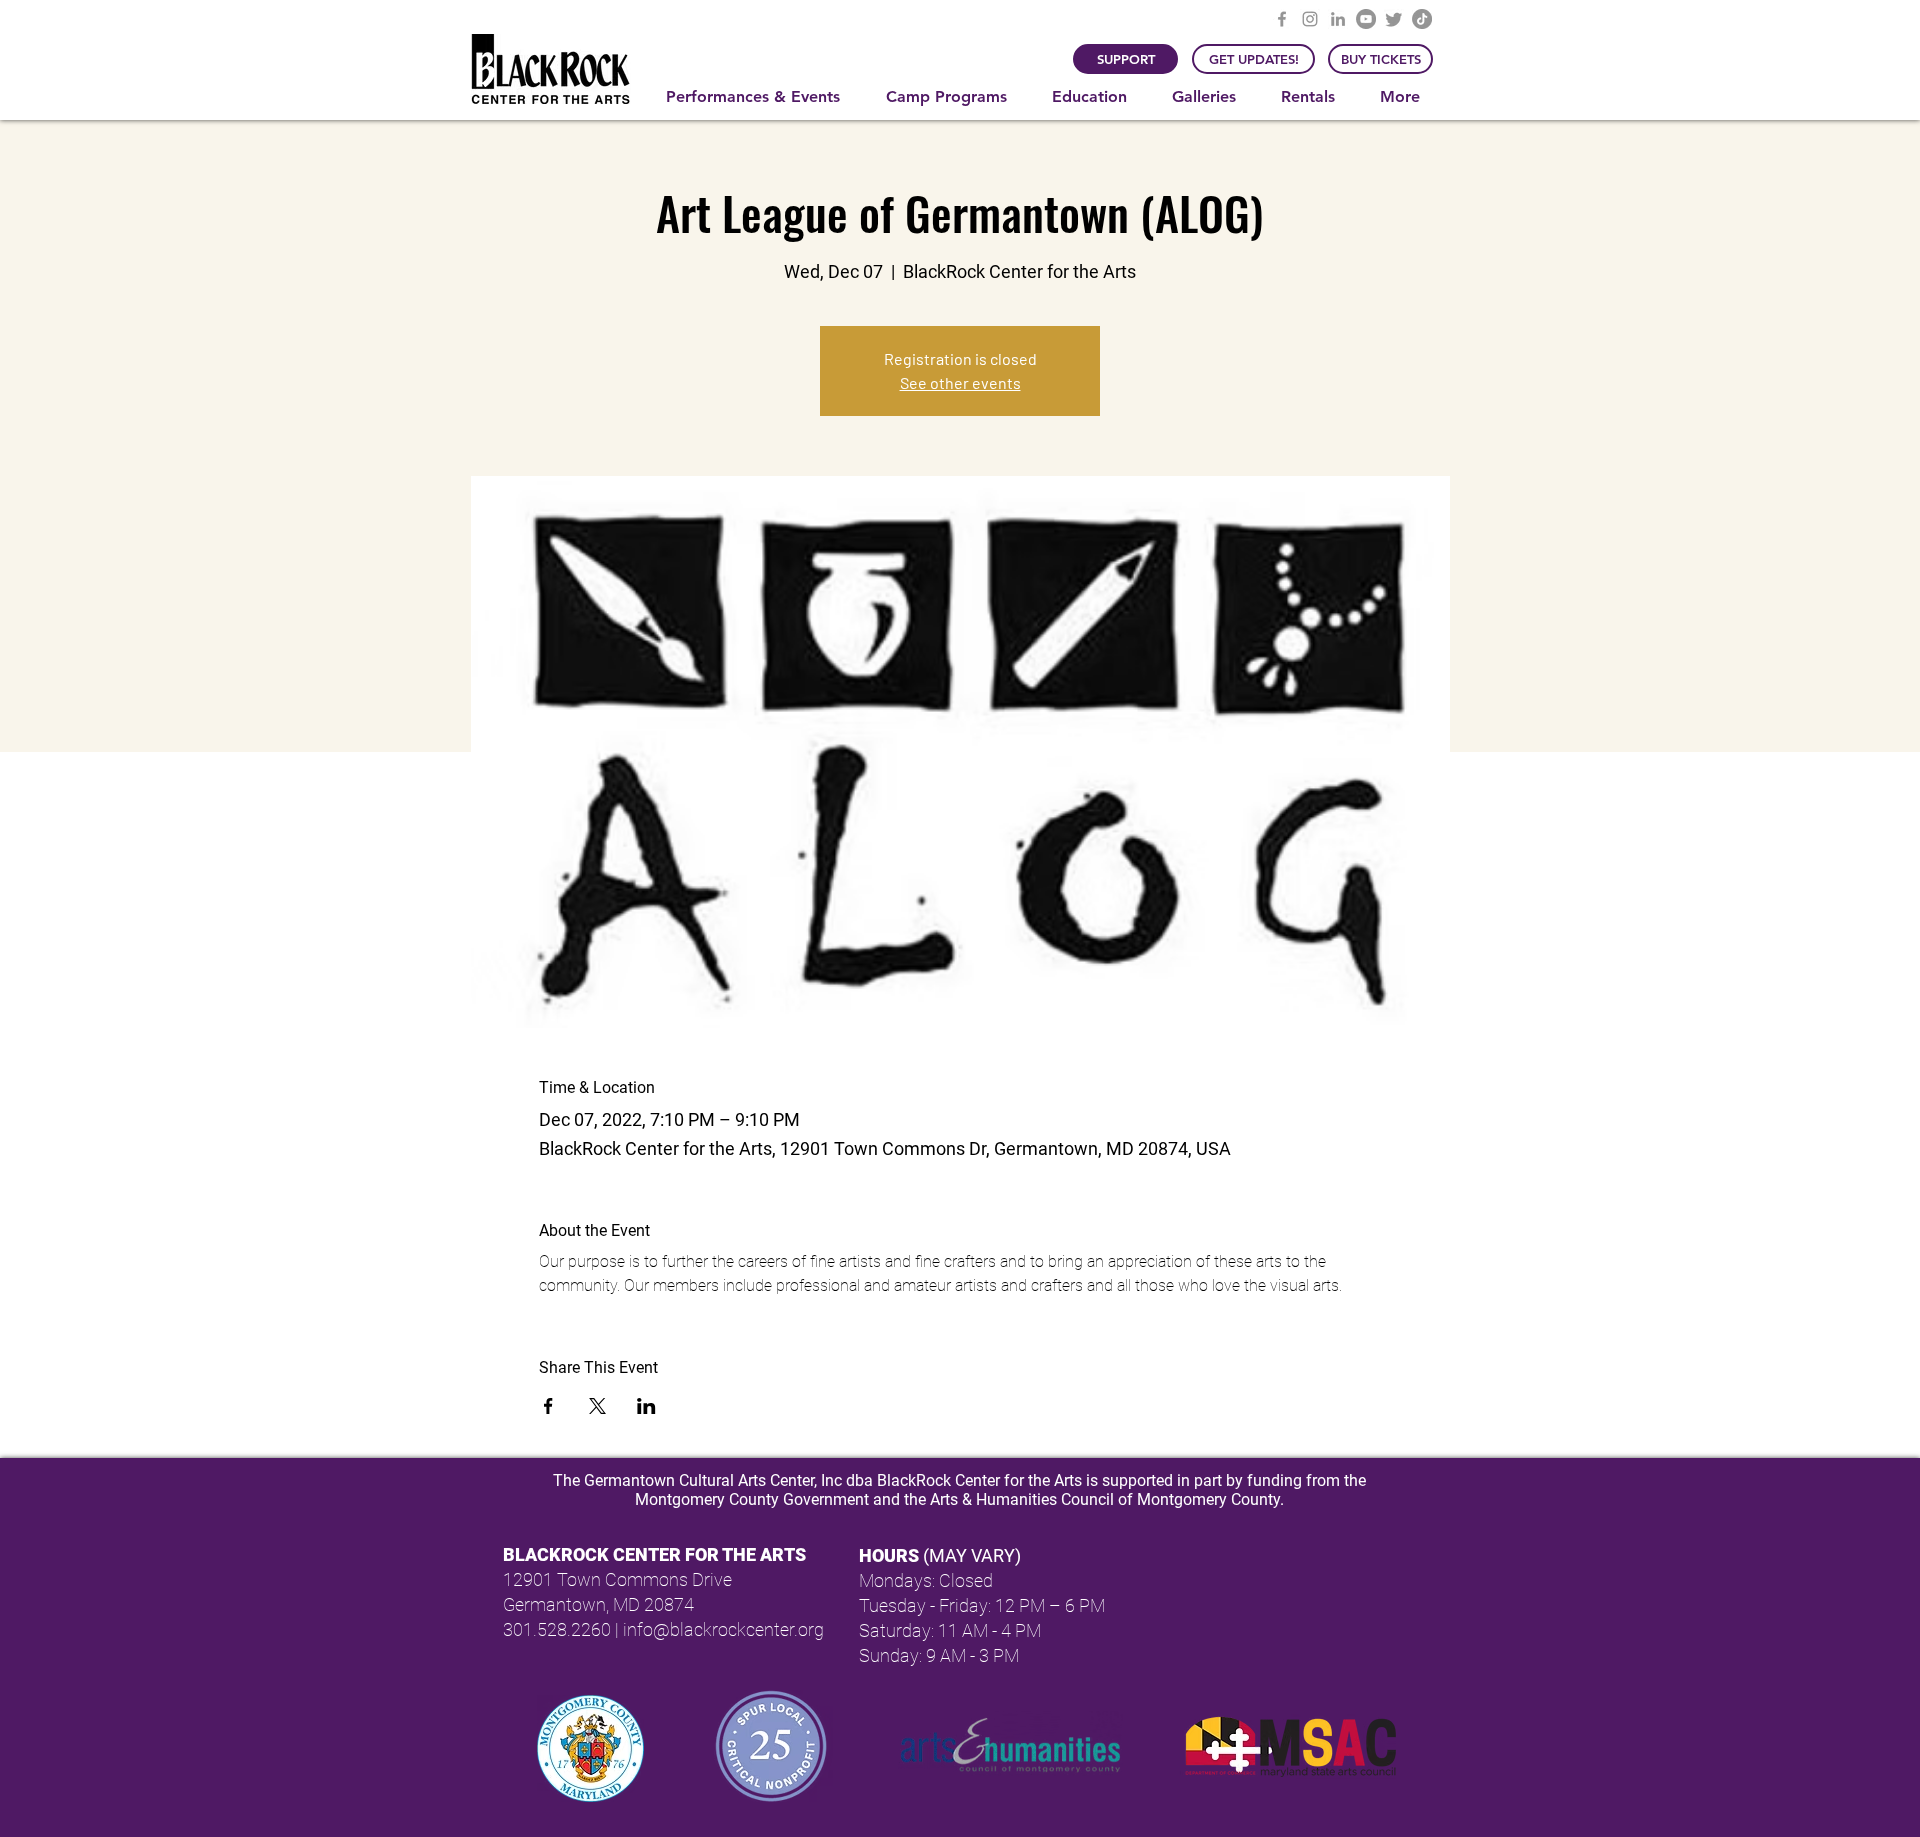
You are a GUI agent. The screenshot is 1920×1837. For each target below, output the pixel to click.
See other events (960, 382)
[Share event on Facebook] (548, 1406)
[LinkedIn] (1338, 19)
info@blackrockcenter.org (723, 1629)
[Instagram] (1310, 19)
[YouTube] (1366, 19)
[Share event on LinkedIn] (646, 1406)
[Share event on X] (597, 1406)
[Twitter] (1394, 19)
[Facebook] (1282, 19)
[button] (761, 97)
